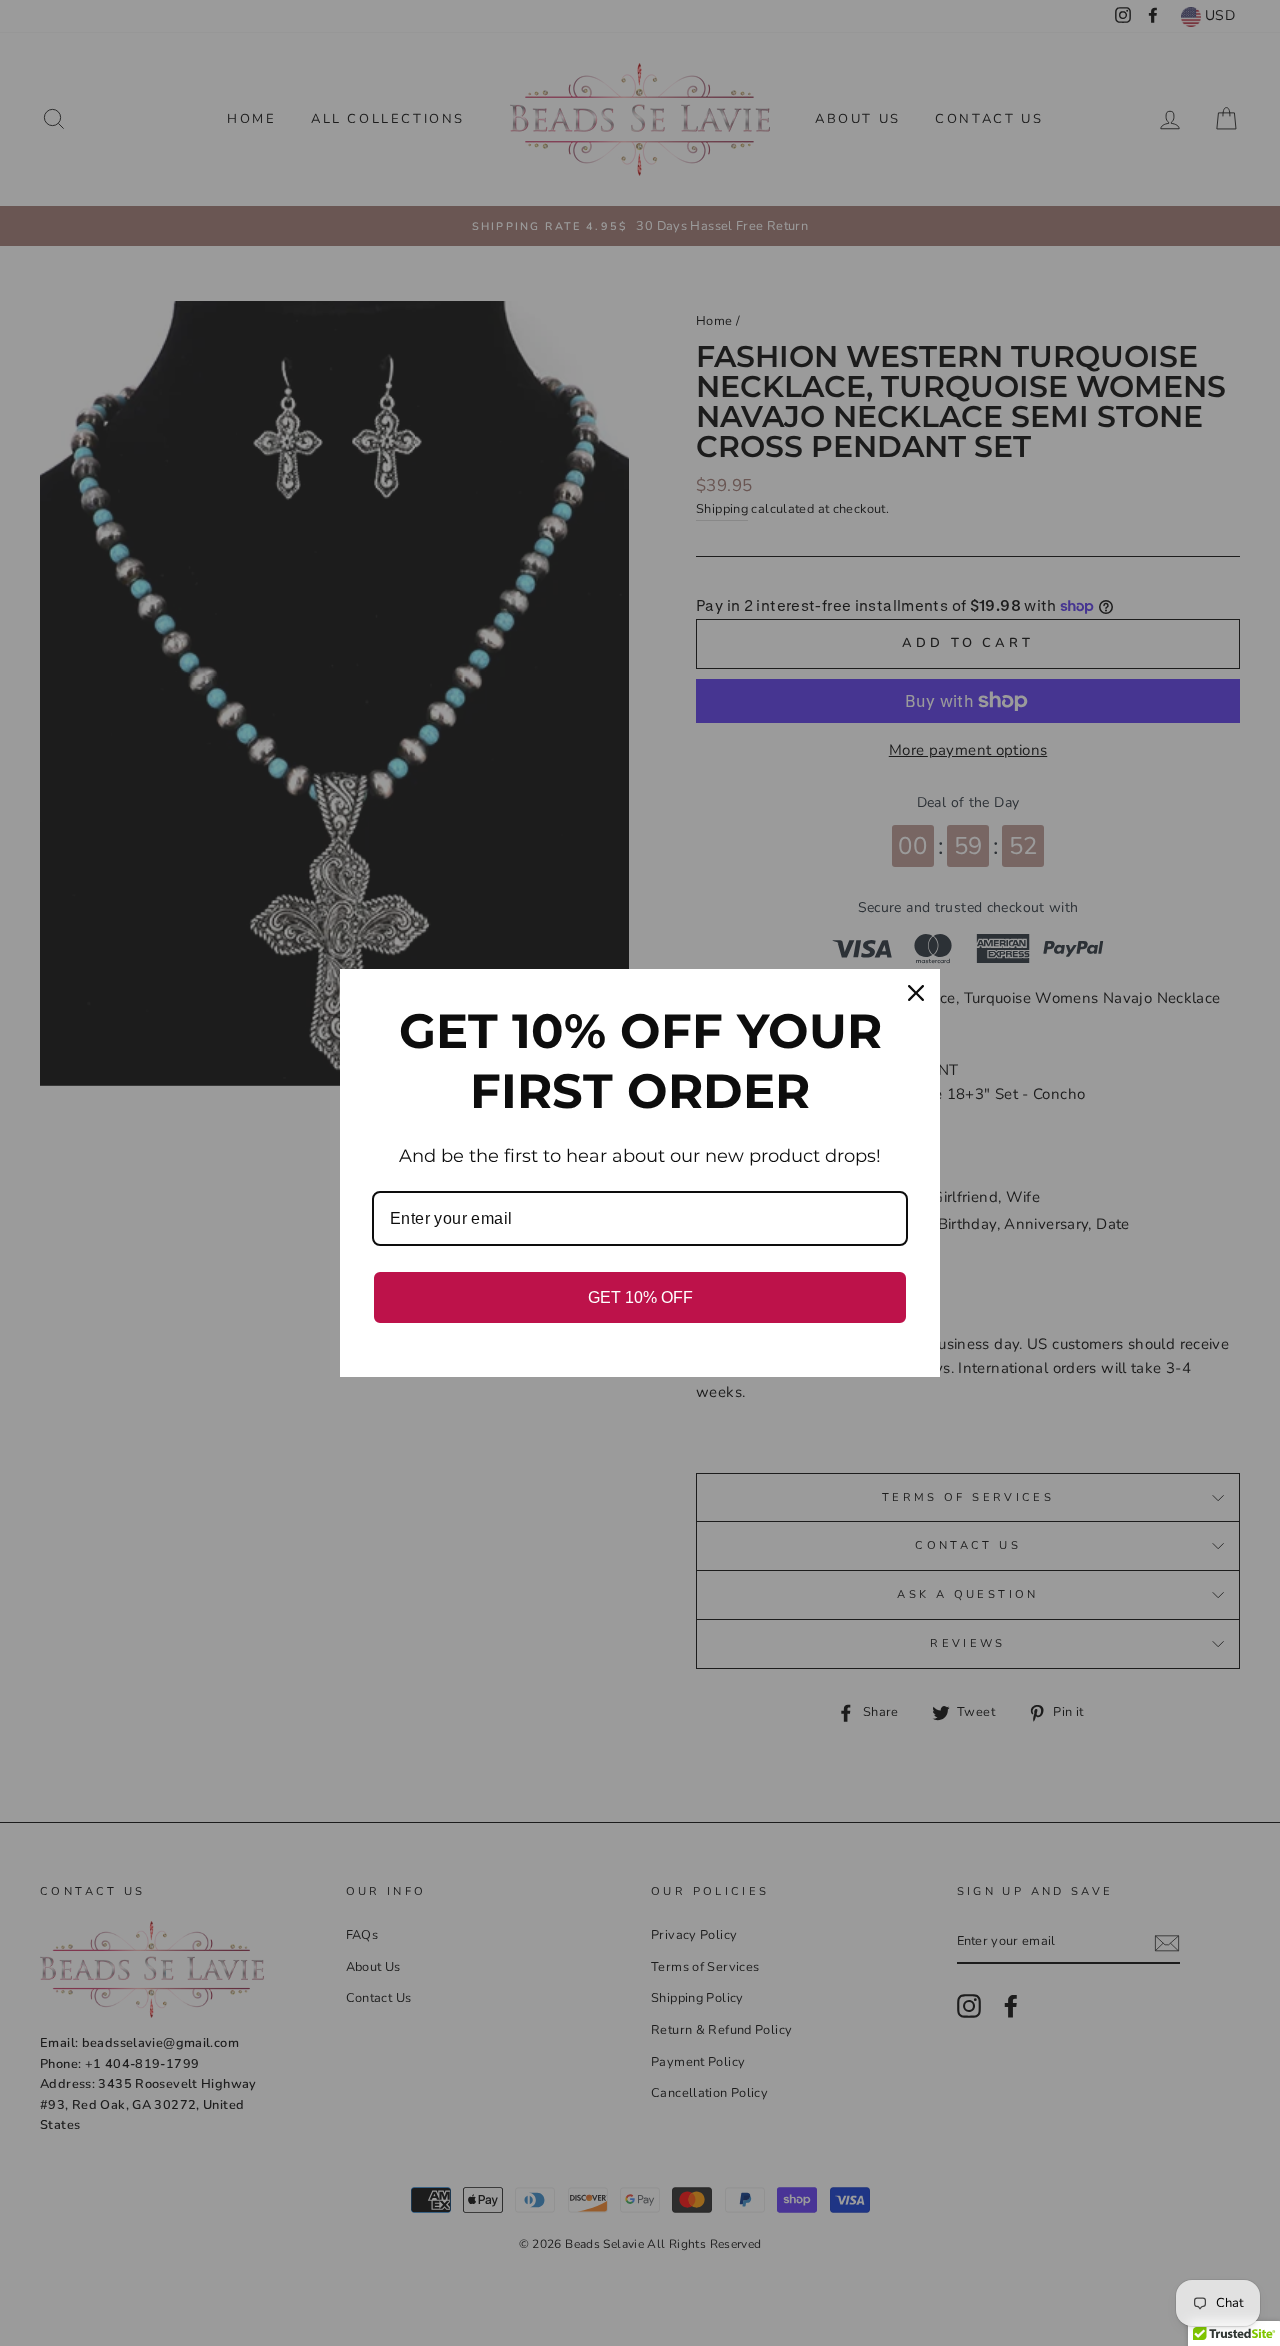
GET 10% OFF (640, 1297)
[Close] (916, 993)
